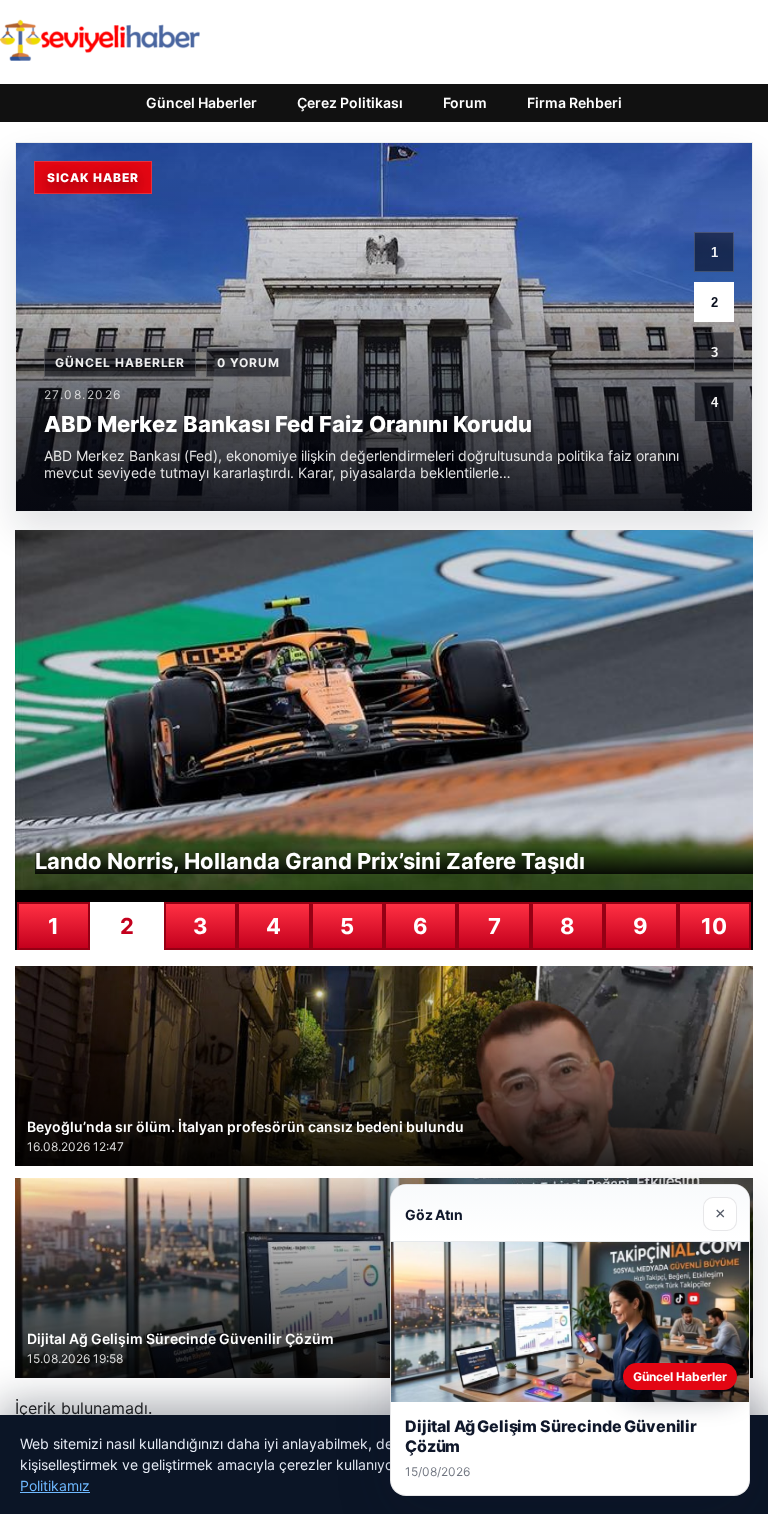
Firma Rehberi (574, 102)
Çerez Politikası (350, 102)
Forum (465, 102)
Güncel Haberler (201, 102)
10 (714, 926)
